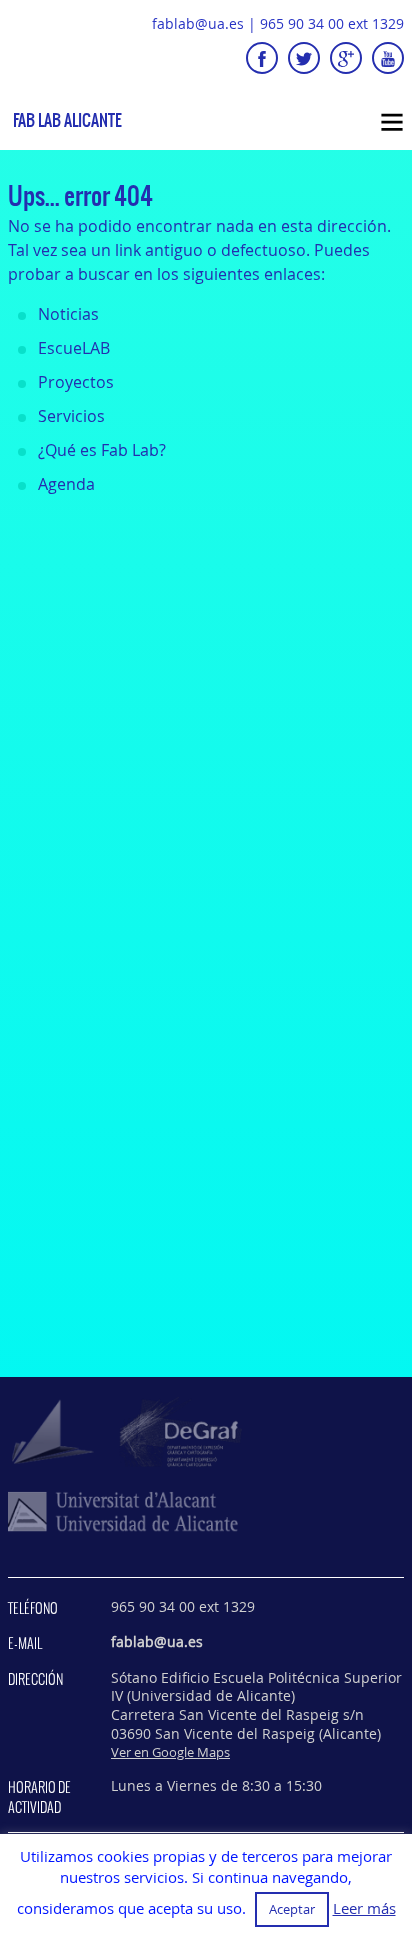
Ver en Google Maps (170, 1752)
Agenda (66, 484)
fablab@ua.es (198, 23)
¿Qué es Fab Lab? (102, 450)
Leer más (364, 1908)
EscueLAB (74, 348)
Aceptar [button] (292, 1909)
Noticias (68, 314)
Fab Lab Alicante (67, 120)
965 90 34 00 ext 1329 (332, 23)
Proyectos (76, 382)
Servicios (71, 416)
